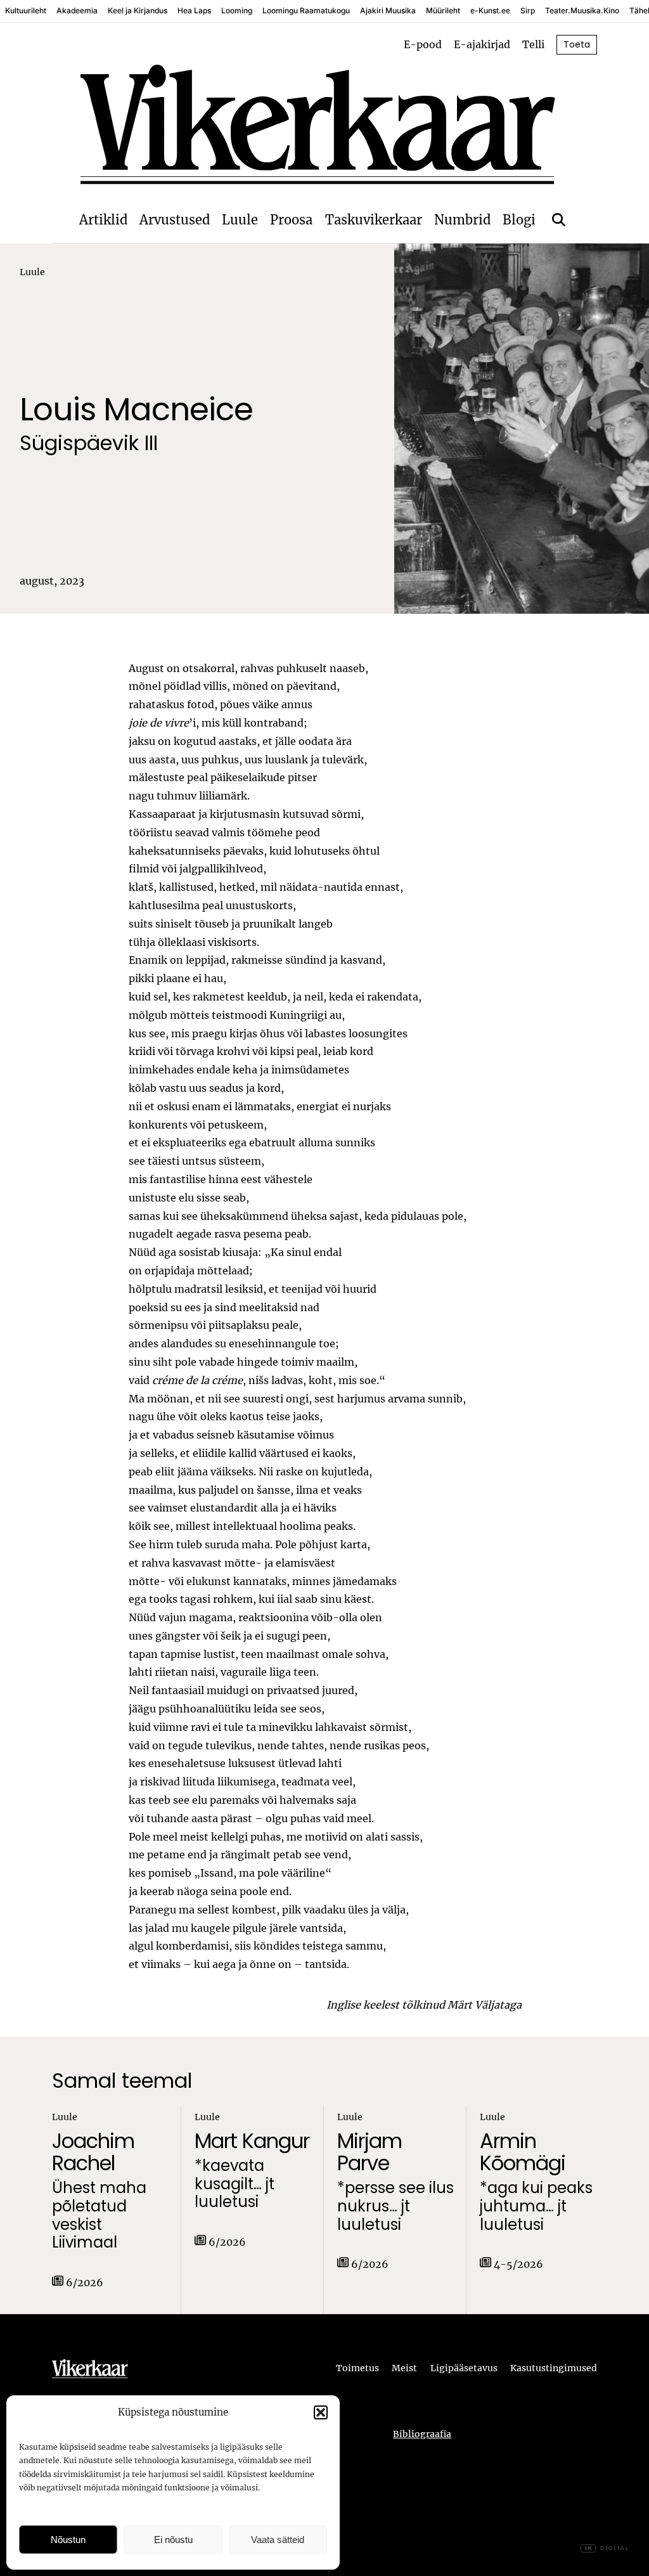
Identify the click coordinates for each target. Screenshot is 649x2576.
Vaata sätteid (278, 2540)
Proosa (291, 220)
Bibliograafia (422, 2434)
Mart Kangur (252, 2141)
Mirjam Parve (369, 2152)
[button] (321, 2412)
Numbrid (462, 220)
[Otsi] (559, 220)
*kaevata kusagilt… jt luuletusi (235, 2184)
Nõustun (68, 2540)
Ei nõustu (173, 2540)
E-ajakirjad (482, 44)
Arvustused (175, 220)
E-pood (423, 44)
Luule (240, 220)
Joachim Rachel (93, 2152)
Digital (607, 2548)
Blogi (519, 220)
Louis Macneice (136, 409)
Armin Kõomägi (523, 2152)
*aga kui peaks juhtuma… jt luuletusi (536, 2206)
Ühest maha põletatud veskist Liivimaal (99, 2216)
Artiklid (103, 220)
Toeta (577, 44)
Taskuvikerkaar (374, 220)
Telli (533, 44)
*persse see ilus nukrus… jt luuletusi (395, 2206)
